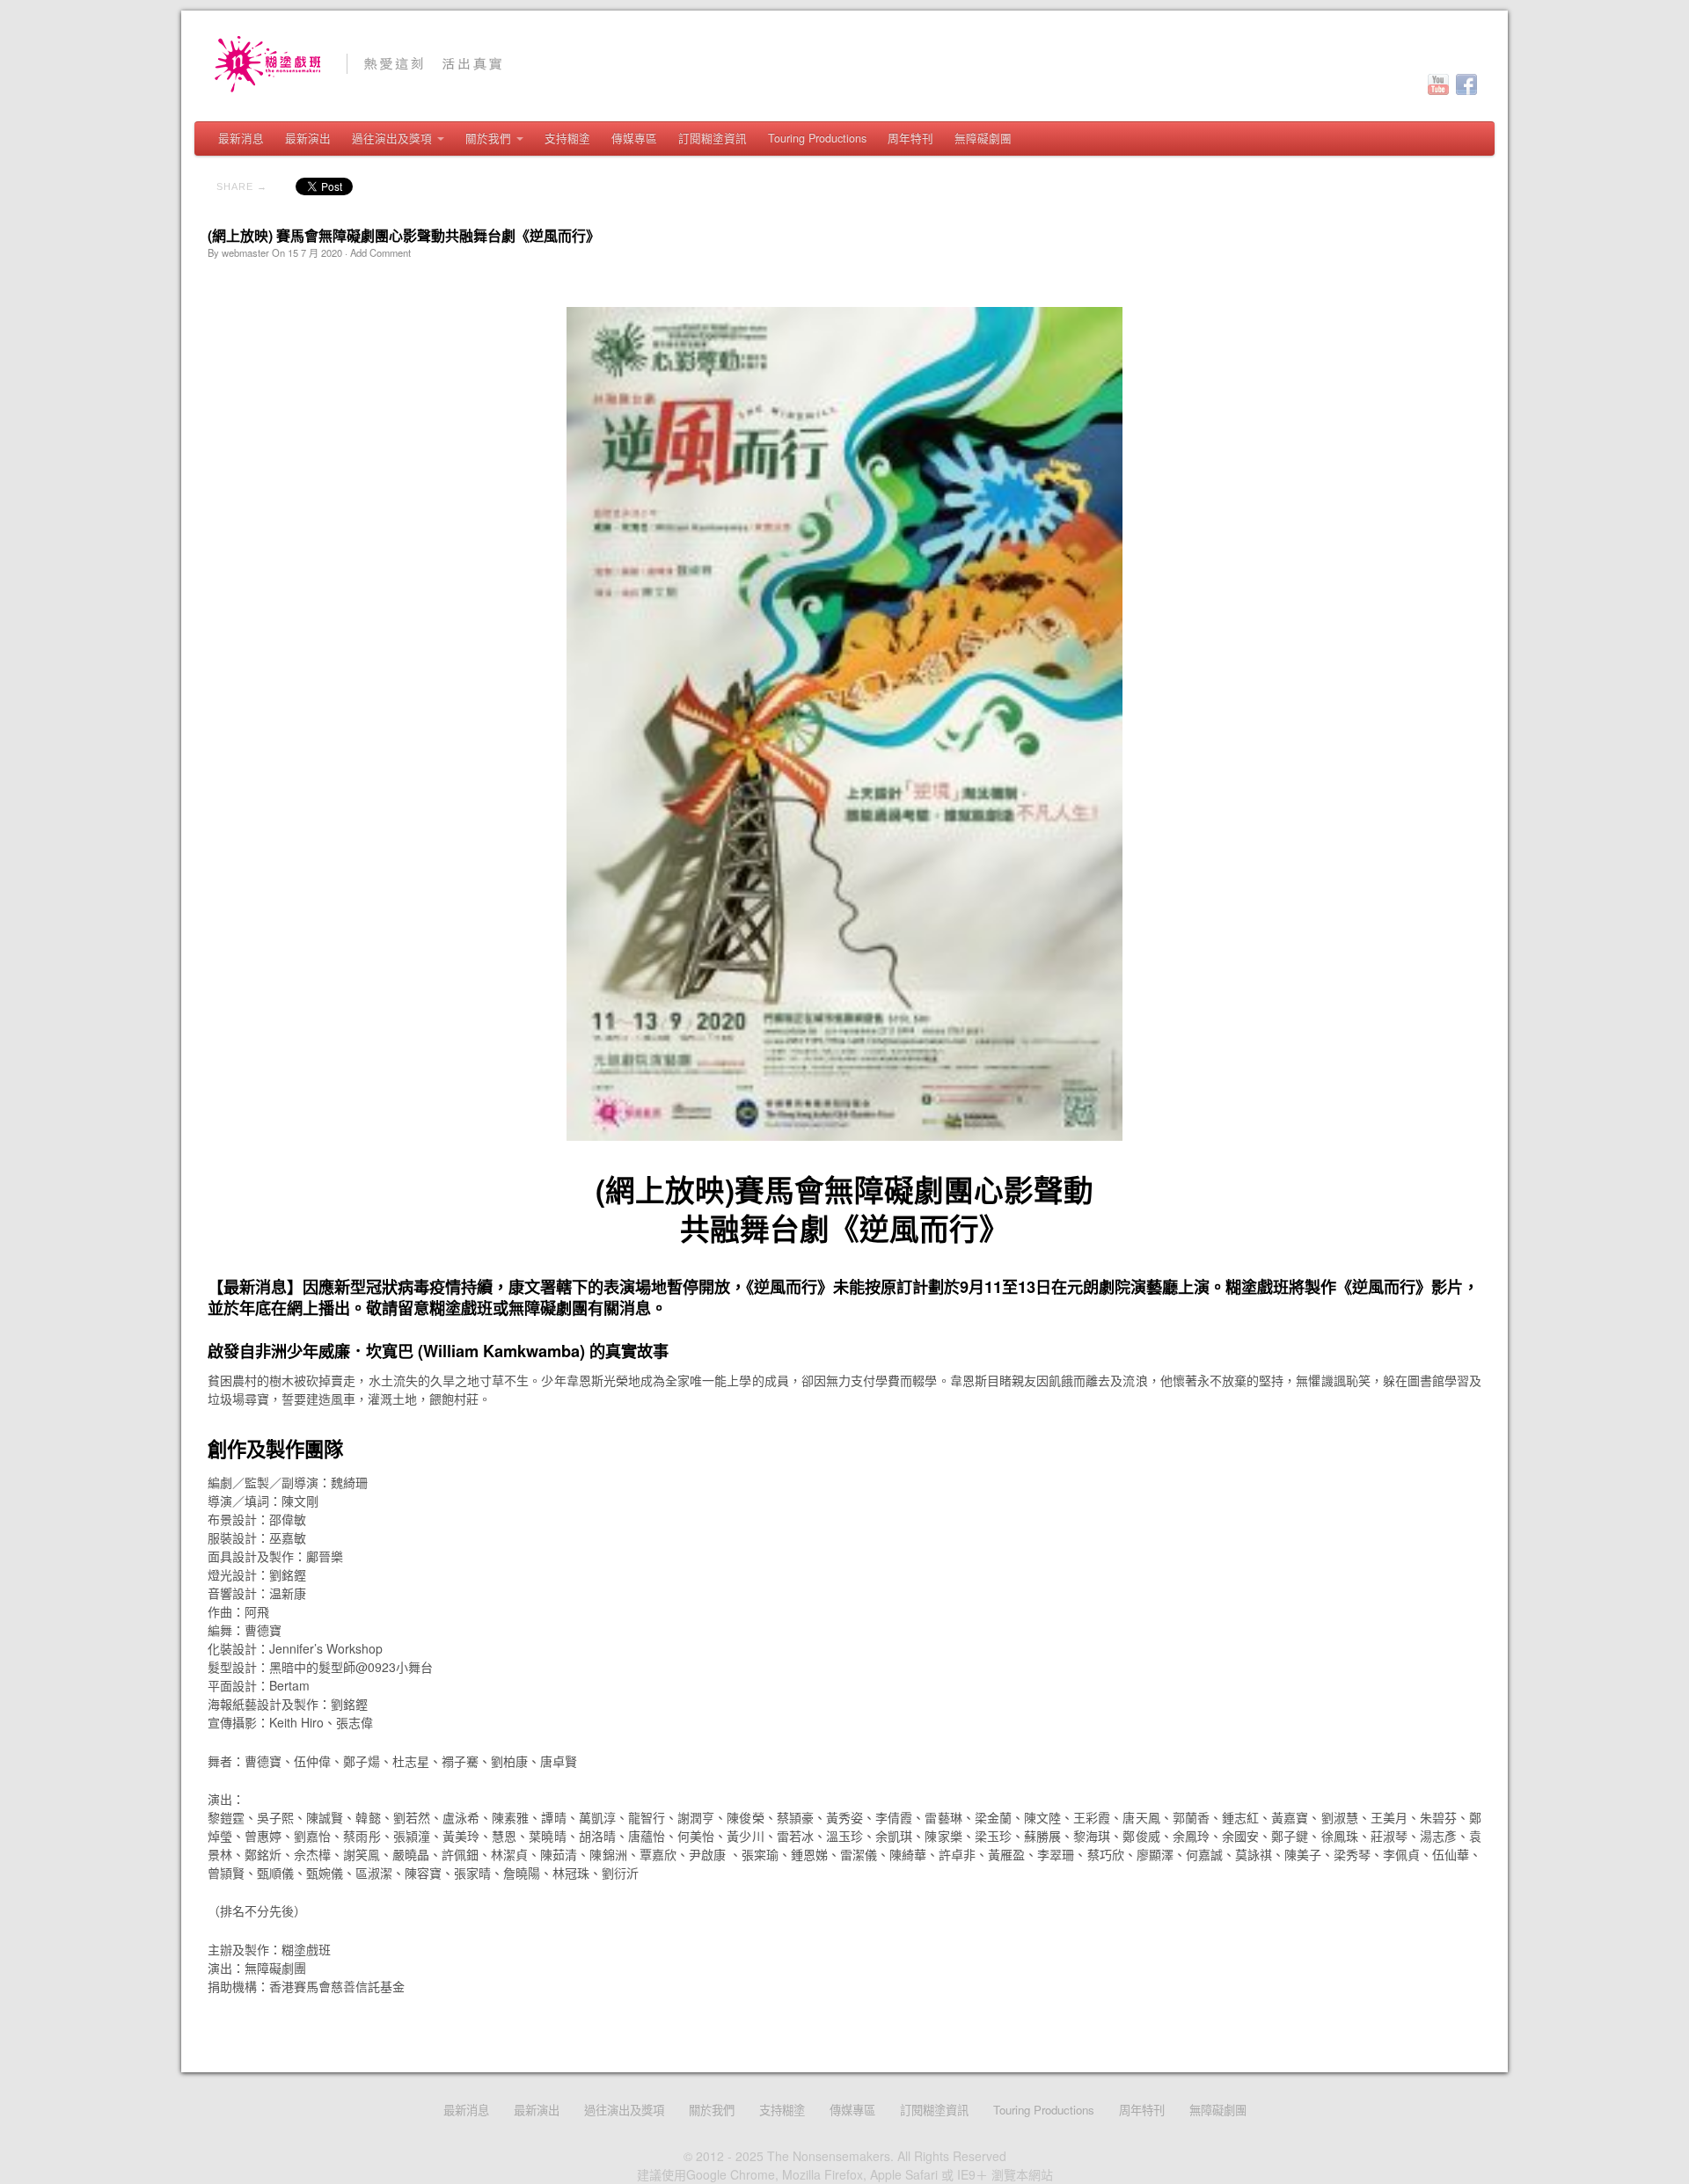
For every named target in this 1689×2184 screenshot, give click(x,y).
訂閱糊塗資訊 (713, 138)
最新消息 (241, 138)
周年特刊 (910, 138)
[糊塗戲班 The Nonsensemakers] (845, 64)
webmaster (245, 252)
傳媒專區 (634, 138)
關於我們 (488, 138)
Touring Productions (817, 138)
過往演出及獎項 (392, 138)
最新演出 (308, 138)
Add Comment (380, 252)
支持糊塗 (567, 138)
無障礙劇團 (983, 138)
